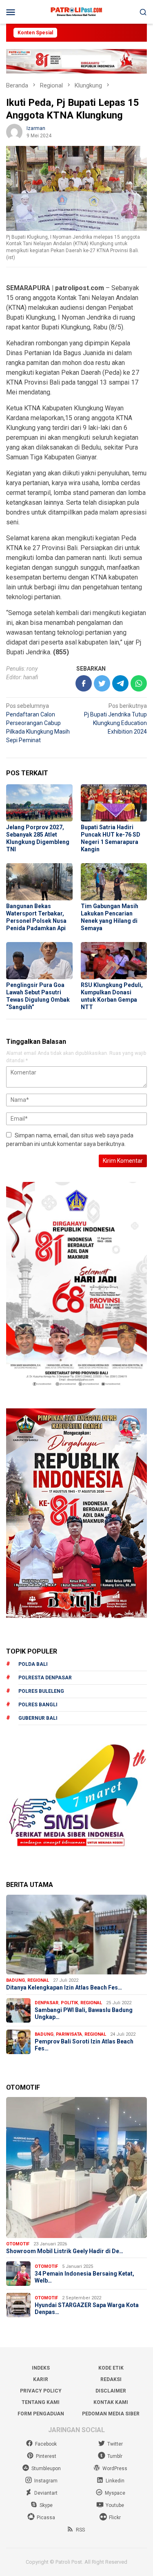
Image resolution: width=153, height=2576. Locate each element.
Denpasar (47, 2003)
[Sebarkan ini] (84, 683)
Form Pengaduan (41, 2414)
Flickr (115, 2518)
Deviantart (46, 2493)
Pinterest (46, 2456)
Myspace (115, 2493)
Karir (41, 2379)
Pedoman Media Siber (111, 2414)
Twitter (115, 2444)
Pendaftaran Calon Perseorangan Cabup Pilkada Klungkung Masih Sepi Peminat (38, 723)
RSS (80, 2530)
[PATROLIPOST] (76, 11)
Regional (38, 1980)
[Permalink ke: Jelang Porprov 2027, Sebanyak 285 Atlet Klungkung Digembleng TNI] (39, 803)
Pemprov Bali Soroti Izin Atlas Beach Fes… (84, 2045)
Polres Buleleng (41, 1691)
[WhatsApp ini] (139, 683)
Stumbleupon (46, 2469)
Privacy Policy (41, 2391)
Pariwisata (69, 2034)
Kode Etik (111, 2368)
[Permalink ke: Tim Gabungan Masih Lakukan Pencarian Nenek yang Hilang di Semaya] (114, 882)
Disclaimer (111, 2391)
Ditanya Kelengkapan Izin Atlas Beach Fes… (64, 1987)
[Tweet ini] (102, 683)
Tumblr (115, 2456)
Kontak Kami (111, 2402)
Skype (46, 2505)
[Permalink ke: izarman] (14, 132)
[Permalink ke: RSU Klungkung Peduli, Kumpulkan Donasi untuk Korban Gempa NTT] (114, 961)
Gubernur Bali (38, 1718)
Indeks (41, 2368)
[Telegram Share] (120, 683)
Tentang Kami (41, 2402)
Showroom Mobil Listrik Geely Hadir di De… (65, 2251)
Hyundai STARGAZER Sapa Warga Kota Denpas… (87, 2309)
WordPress (115, 2469)
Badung (16, 1980)
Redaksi (111, 2379)
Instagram (46, 2481)
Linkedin (115, 2481)
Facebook (46, 2444)
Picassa (46, 2518)
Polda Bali (33, 1664)
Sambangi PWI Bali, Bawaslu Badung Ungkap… (84, 2013)
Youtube (115, 2505)
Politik (69, 2003)
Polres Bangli (38, 1705)
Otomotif (18, 2244)
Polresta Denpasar (45, 1678)
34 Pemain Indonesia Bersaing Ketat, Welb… (84, 2277)
